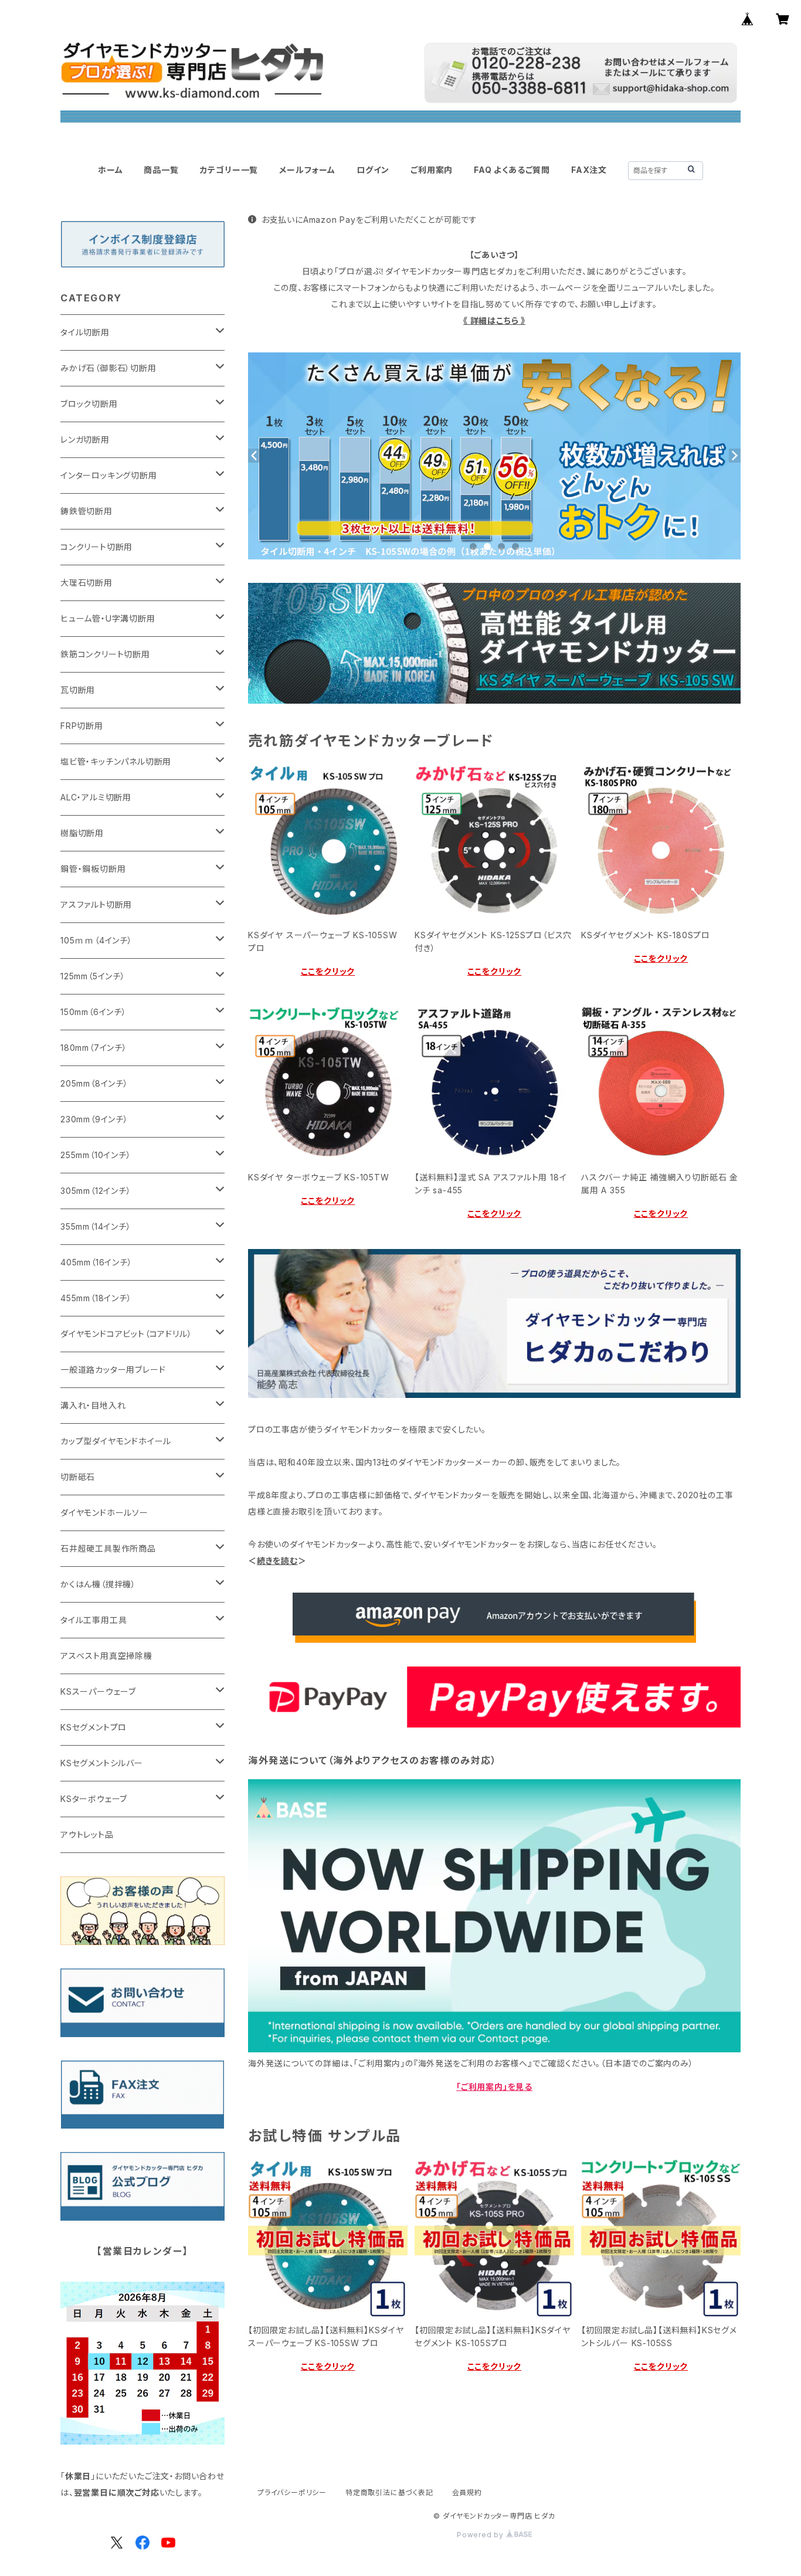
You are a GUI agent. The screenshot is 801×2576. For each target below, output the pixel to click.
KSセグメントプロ (94, 1727)
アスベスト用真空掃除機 (106, 1656)
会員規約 (467, 2492)
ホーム (110, 170)
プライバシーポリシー (292, 2492)
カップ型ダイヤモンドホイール (116, 1441)
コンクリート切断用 (96, 547)
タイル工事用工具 (94, 1620)
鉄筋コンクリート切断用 (105, 654)
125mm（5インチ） (93, 976)
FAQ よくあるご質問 (512, 170)
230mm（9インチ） (94, 1119)
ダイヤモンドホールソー (104, 1513)
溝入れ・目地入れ (93, 1405)
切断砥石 (78, 1477)
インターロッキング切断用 (109, 475)
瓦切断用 (78, 690)
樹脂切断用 (82, 833)
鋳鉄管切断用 (86, 511)
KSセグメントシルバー (102, 1763)
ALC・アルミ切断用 (96, 797)
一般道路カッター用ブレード (113, 1370)
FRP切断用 (82, 726)
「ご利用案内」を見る (494, 2087)
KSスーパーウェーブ (98, 1691)
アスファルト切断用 (96, 905)
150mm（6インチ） (94, 1012)
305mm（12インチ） (96, 1191)
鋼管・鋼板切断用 (93, 869)
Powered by (481, 2535)
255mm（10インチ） (96, 1155)
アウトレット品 (87, 1835)
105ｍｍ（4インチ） (96, 940)
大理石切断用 (86, 583)
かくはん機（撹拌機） (98, 1584)
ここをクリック (328, 971)
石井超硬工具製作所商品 (108, 1548)
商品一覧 (161, 170)
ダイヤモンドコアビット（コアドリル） (126, 1334)
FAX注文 (589, 170)
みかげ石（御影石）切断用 (108, 368)
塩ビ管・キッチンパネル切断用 (116, 761)
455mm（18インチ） (96, 1298)
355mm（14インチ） (96, 1226)
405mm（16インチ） (96, 1262)
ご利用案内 (432, 170)
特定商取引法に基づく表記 (389, 2492)
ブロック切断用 (89, 404)
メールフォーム (307, 170)
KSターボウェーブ (94, 1799)
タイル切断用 (85, 332)
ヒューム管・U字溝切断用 (108, 618)
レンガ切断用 (85, 439)
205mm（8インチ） (94, 1083)
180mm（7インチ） (94, 1048)
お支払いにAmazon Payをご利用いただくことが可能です (369, 220)
